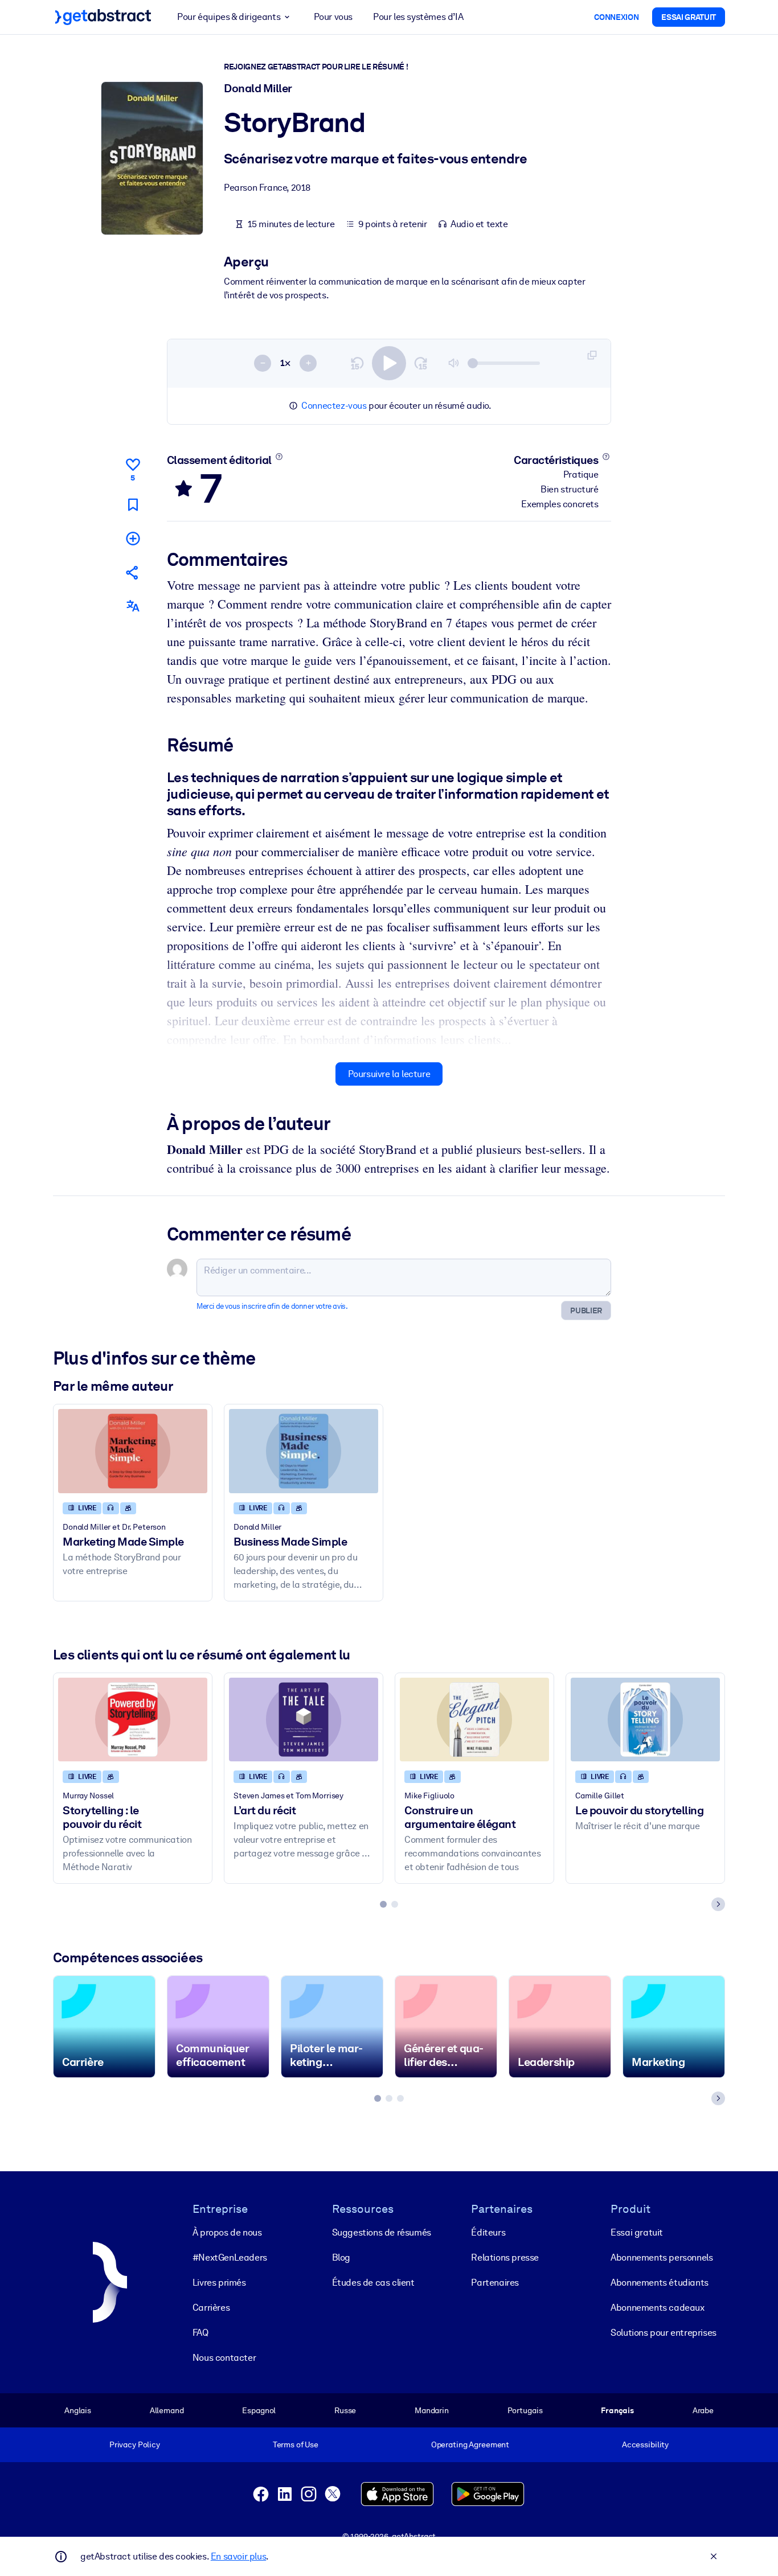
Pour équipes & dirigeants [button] (229, 17)
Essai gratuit (637, 2232)
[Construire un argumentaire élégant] (474, 1720)
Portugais (525, 2410)
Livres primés (219, 2283)
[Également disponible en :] (133, 606)
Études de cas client (373, 2283)
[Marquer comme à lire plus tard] (133, 505)
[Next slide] (718, 1904)
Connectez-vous (334, 406)
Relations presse (505, 2257)
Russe (345, 2410)
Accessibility (645, 2444)
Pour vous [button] (333, 17)
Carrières (211, 2308)
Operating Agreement (470, 2444)
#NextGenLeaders (230, 2257)
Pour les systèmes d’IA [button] (418, 17)
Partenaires (495, 2283)
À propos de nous (227, 2232)
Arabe (703, 2410)
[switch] (389, 363)
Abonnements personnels (662, 2257)
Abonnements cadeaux (657, 2308)
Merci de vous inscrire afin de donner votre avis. (272, 1306)
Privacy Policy (135, 2444)
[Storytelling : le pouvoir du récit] (133, 1720)
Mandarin (432, 2410)
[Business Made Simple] (304, 1451)
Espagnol (259, 2410)
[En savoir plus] (279, 457)
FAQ (200, 2333)
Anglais (78, 2410)
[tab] (383, 1904)
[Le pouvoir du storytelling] (645, 1720)
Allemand (167, 2410)
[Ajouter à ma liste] (133, 538)
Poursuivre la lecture (389, 1074)
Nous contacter (224, 2358)
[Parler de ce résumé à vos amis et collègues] (133, 572)
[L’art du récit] (304, 1720)
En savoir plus (238, 2556)
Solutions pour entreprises (664, 2333)
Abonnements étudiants (660, 2283)
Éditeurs (488, 2232)
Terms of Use (296, 2444)
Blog (341, 2257)
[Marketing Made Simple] (133, 1451)
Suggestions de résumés (382, 2232)
